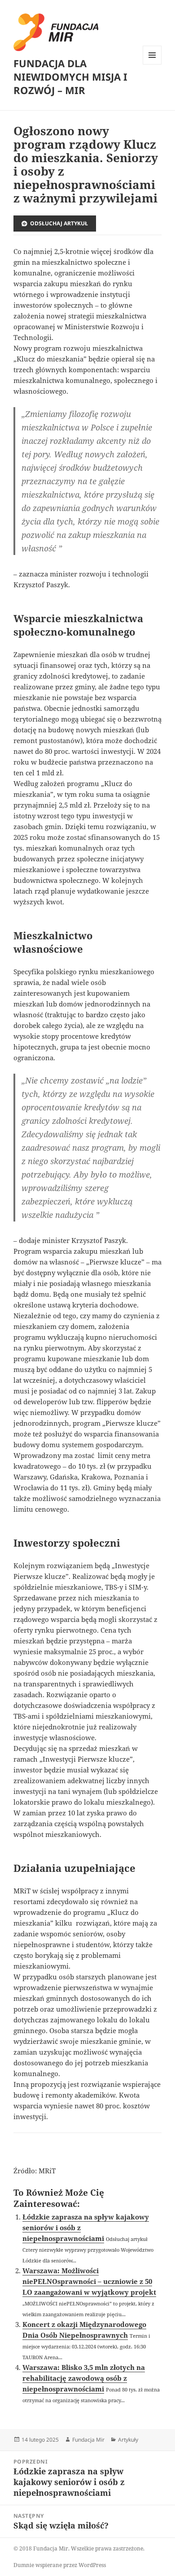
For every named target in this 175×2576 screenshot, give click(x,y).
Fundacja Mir (88, 2440)
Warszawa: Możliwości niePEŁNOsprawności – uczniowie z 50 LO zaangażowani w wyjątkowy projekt (89, 2281)
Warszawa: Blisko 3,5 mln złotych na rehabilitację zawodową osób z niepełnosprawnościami (84, 2378)
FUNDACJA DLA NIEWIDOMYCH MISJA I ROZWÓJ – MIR (70, 77)
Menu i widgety (152, 64)
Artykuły (128, 2440)
